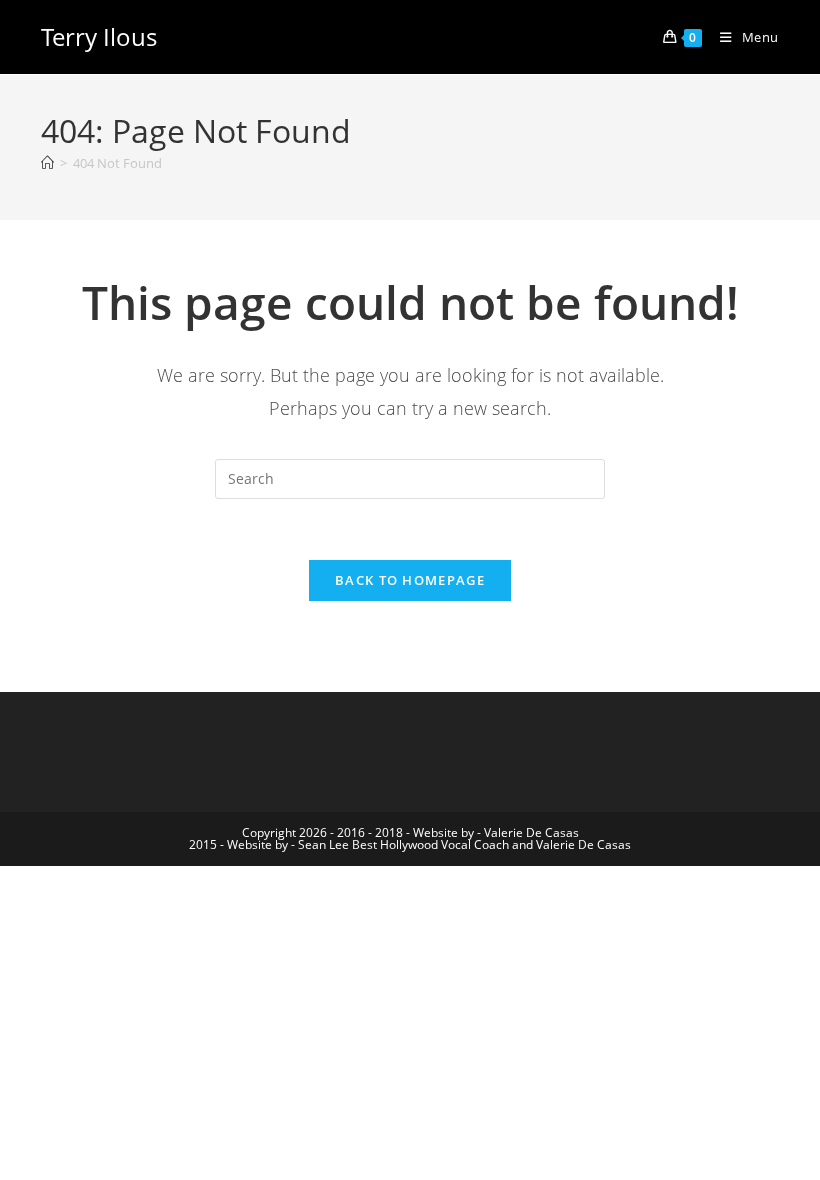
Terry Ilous (99, 36)
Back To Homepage (410, 580)
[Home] (47, 163)
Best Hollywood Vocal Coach (430, 844)
